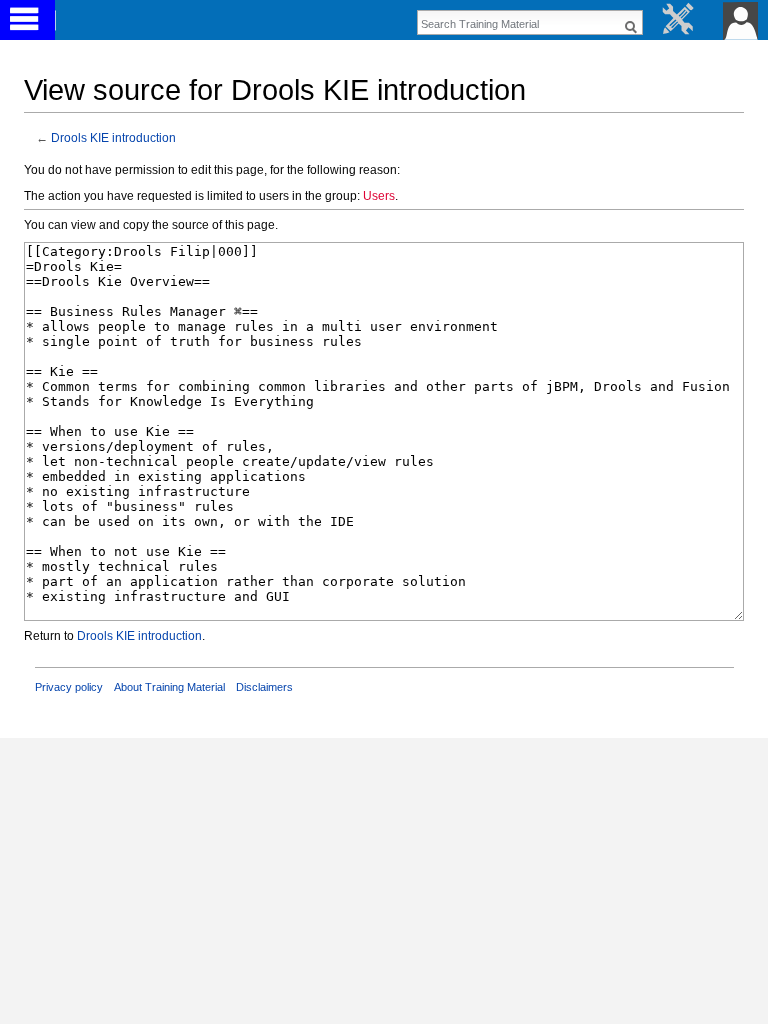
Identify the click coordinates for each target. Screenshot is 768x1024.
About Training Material (169, 687)
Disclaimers (264, 687)
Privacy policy (69, 687)
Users (379, 196)
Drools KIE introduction (113, 137)
